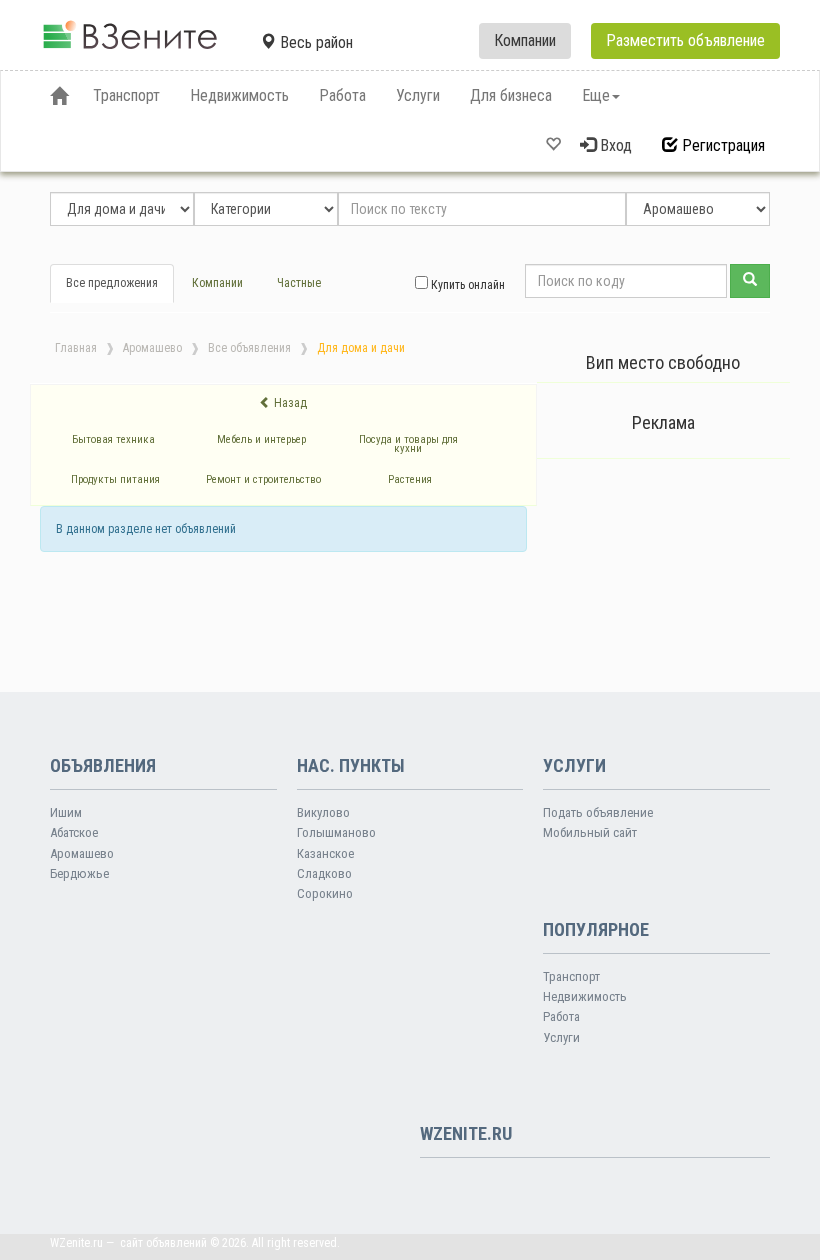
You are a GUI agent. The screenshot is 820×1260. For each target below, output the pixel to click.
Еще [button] (596, 95)
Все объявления (249, 348)
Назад (289, 403)
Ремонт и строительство (263, 479)
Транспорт (571, 976)
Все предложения (112, 283)
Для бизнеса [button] (511, 95)
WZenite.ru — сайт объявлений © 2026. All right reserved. (195, 1243)
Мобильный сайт (590, 832)
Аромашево (152, 348)
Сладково (324, 873)
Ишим (66, 812)
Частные (299, 283)
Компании (525, 40)
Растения (410, 479)
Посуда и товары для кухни (408, 444)
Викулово (323, 812)
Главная (76, 348)
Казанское (325, 853)
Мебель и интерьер (261, 439)
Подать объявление (598, 812)
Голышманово (336, 832)
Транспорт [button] (126, 95)
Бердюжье (79, 873)
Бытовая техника (113, 439)
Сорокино (325, 893)
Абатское (74, 832)
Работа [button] (342, 95)
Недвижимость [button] (239, 95)
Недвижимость (585, 996)
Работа (561, 1016)
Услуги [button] (418, 95)
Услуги (561, 1037)
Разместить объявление (685, 40)
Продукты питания (115, 479)
